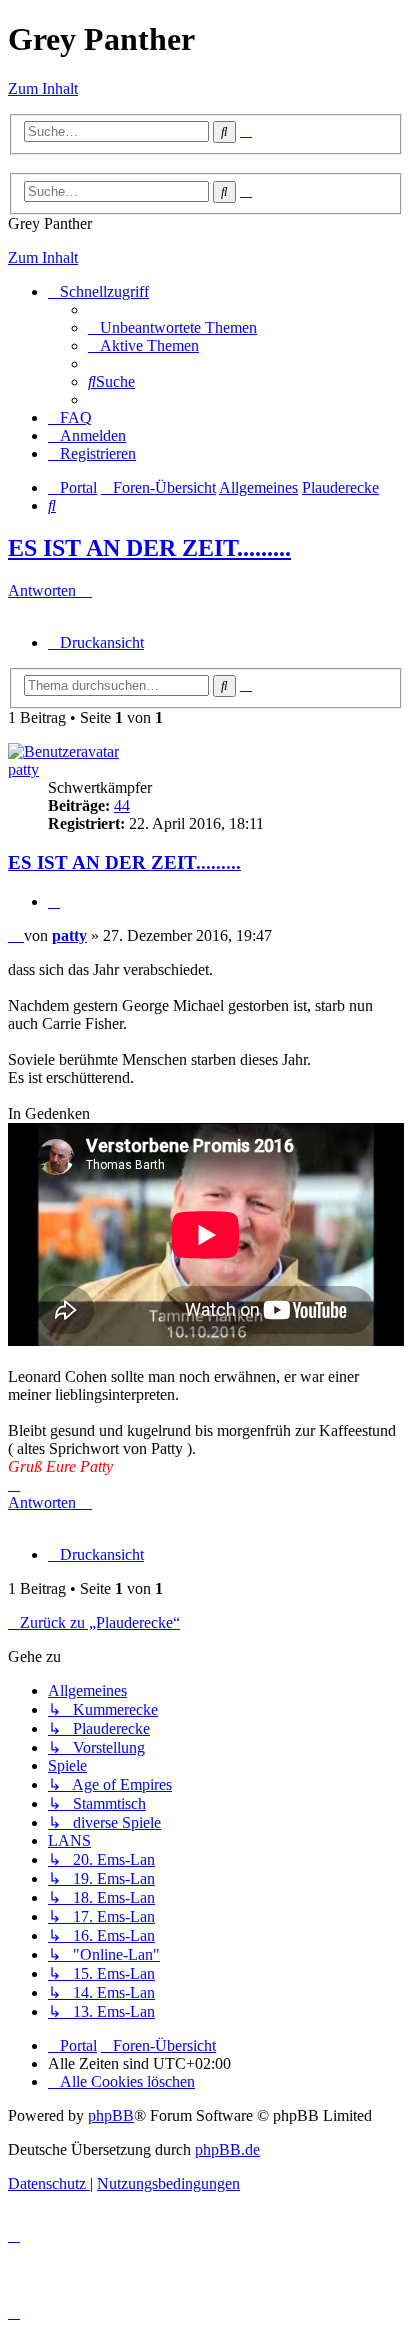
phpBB (111, 2115)
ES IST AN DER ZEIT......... (149, 548)
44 (122, 805)
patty (23, 769)
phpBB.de (227, 2149)
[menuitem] (172, 327)
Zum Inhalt (43, 88)
